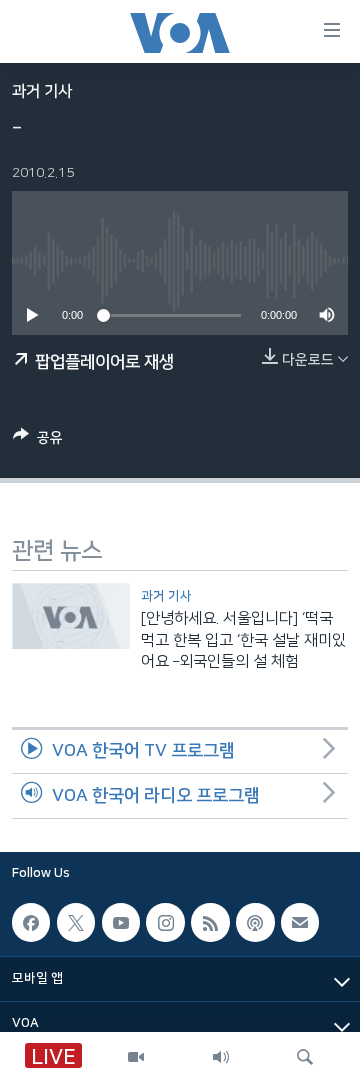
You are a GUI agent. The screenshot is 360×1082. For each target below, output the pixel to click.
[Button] (38, 441)
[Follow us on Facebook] (31, 922)
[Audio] (221, 1057)
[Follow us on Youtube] (121, 922)
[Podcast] (255, 922)
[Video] (136, 1057)
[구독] (300, 922)
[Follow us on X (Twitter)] (76, 922)
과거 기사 (42, 91)
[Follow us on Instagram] (165, 922)
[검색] (305, 1057)
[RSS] (210, 922)
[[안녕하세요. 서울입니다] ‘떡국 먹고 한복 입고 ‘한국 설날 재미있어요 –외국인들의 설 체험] (71, 616)
